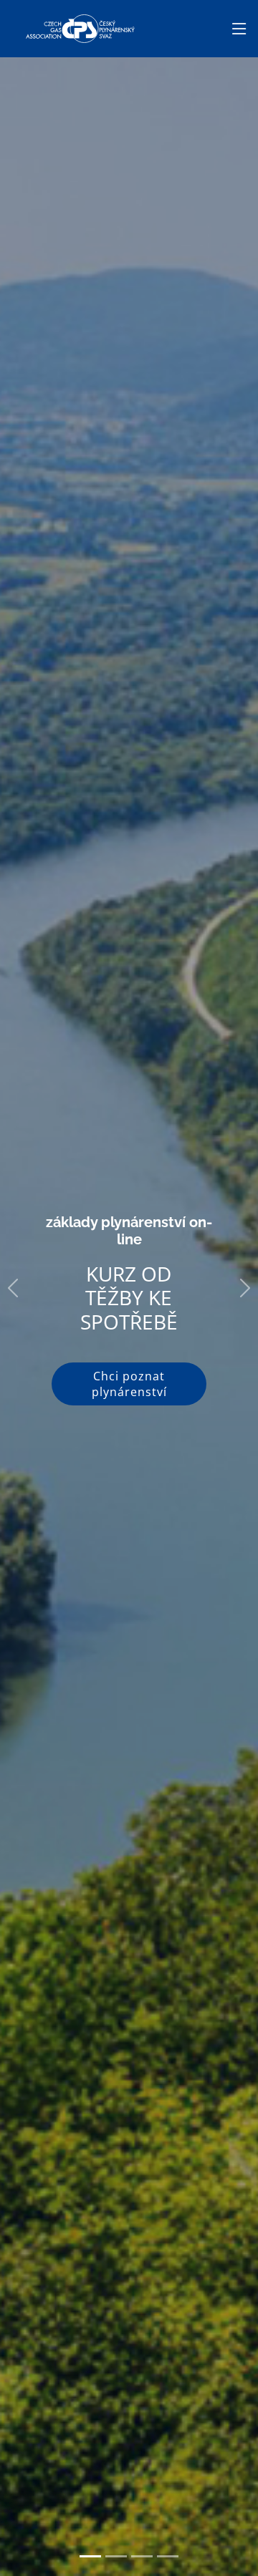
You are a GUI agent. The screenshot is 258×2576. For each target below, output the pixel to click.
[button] (13, 1288)
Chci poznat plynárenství (129, 1384)
